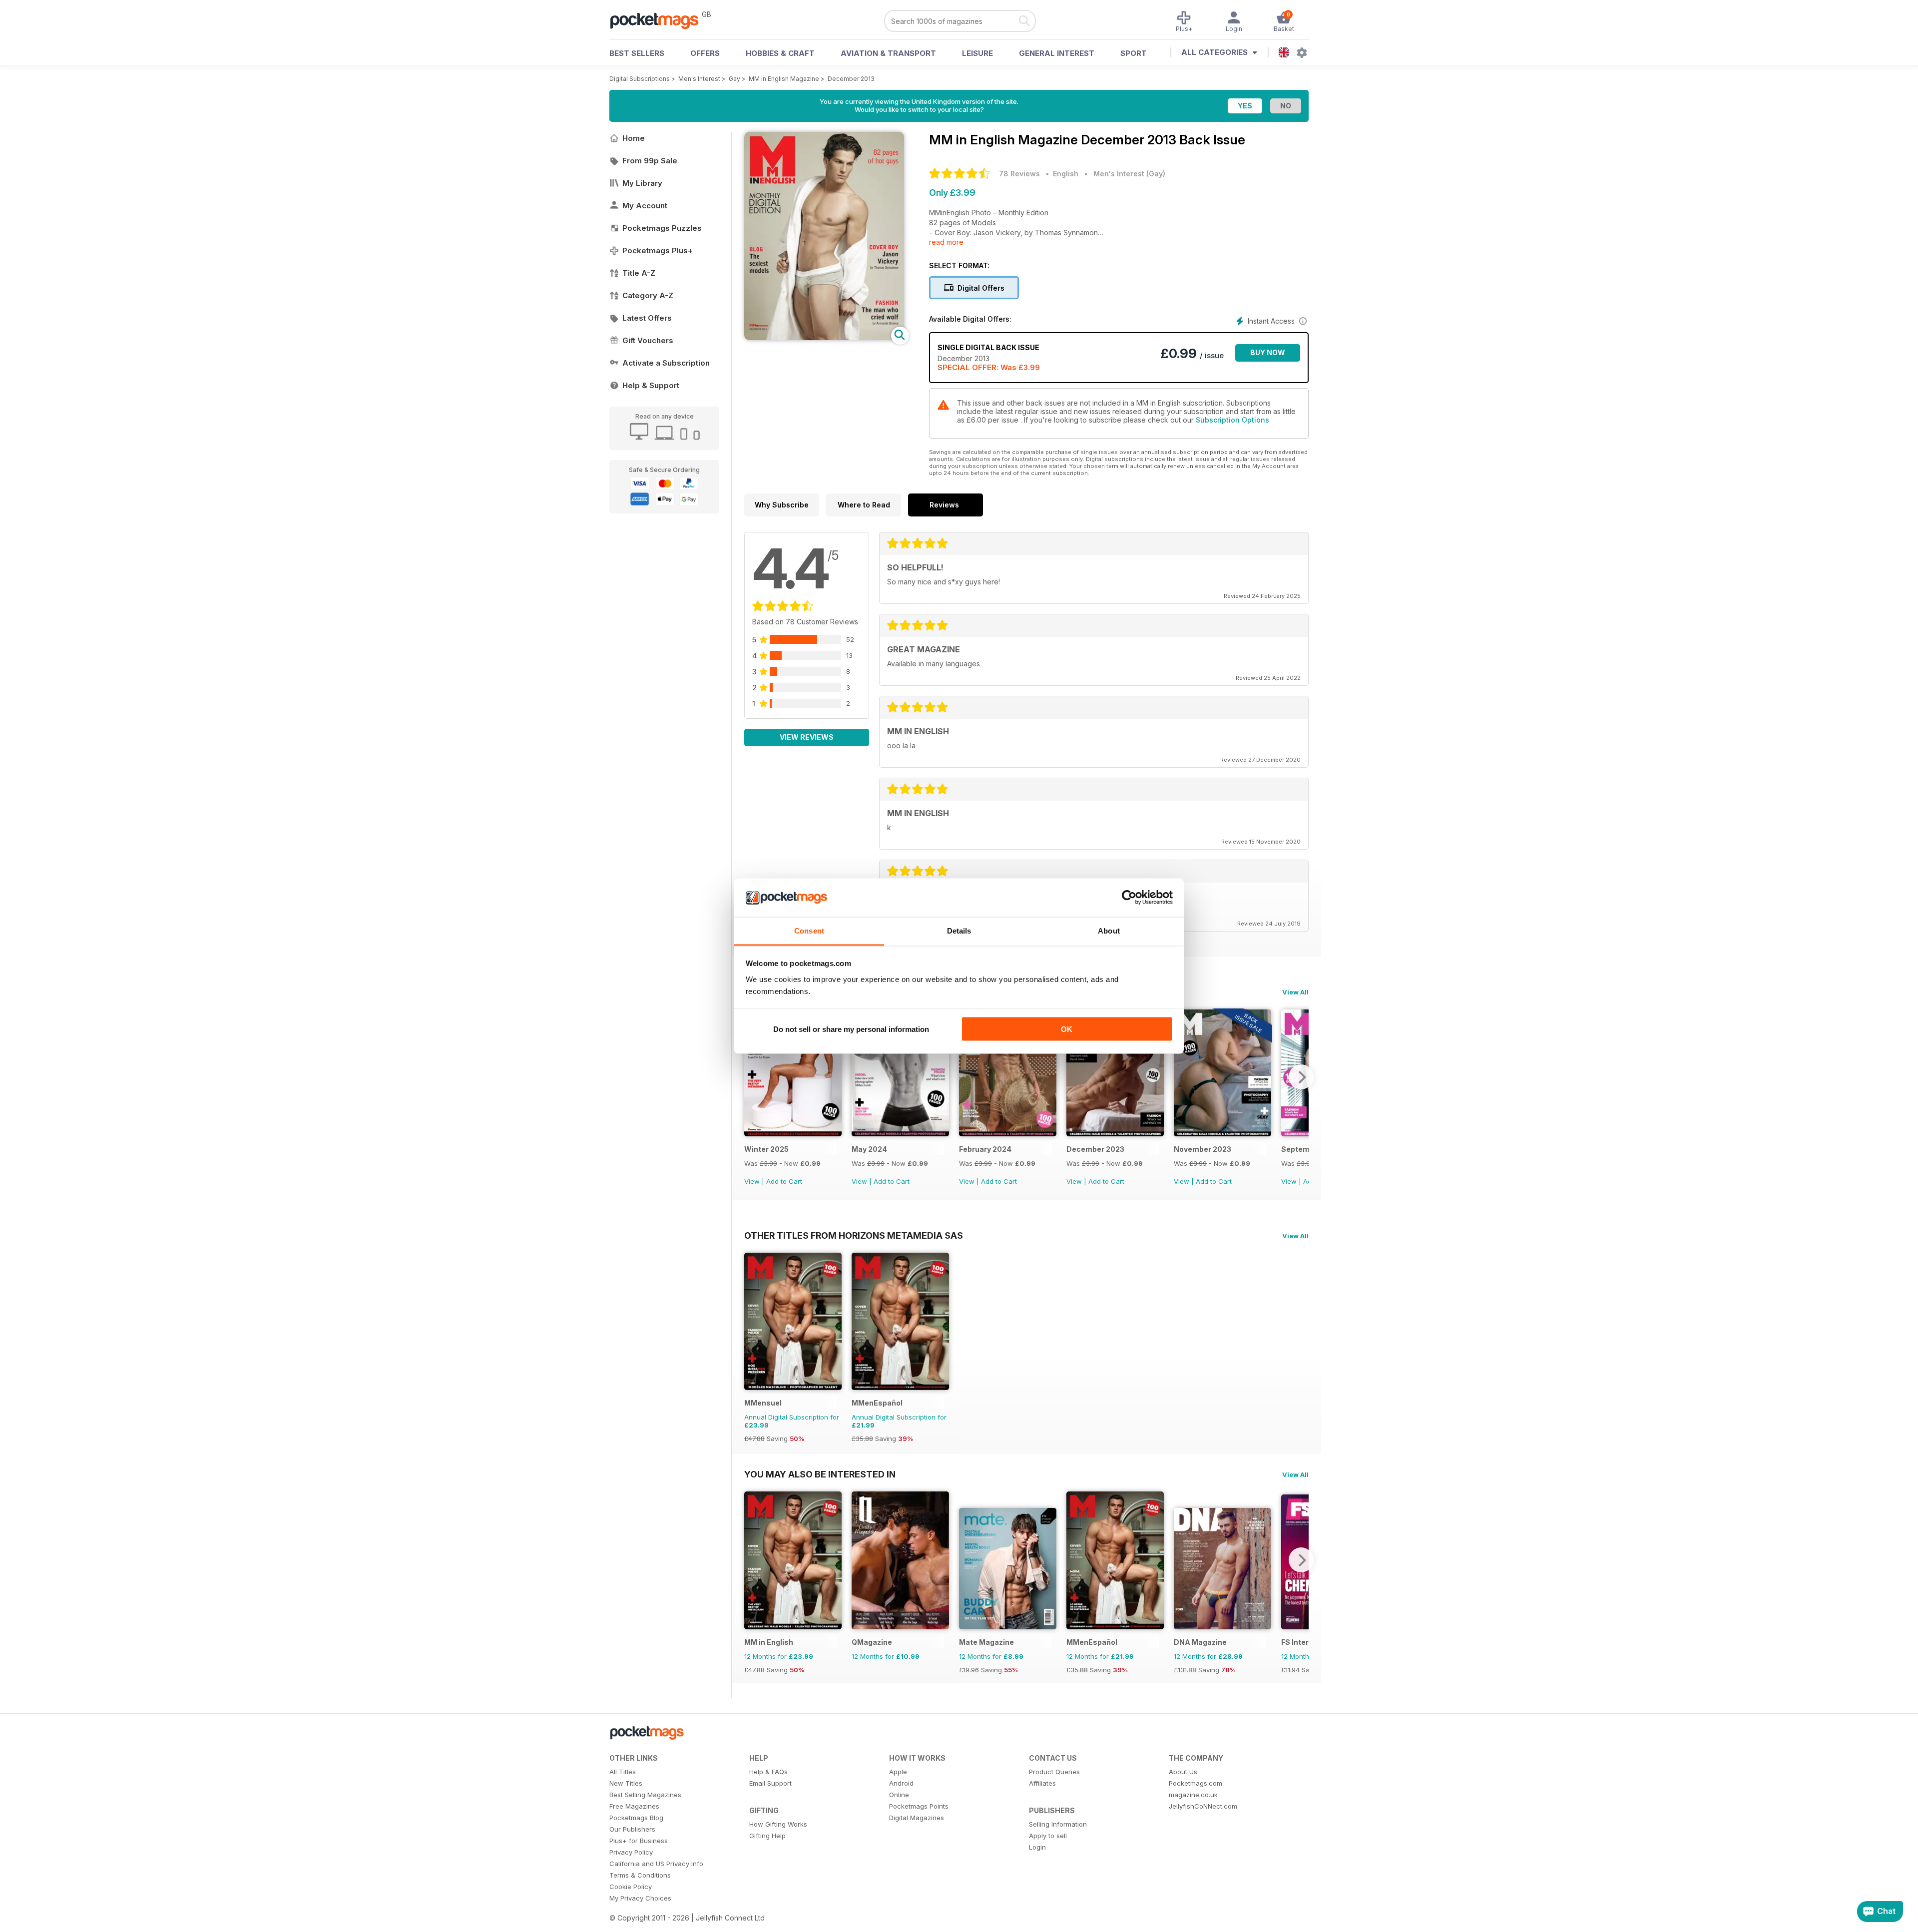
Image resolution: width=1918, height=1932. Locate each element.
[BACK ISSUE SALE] (793, 1134)
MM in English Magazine (784, 79)
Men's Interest (699, 79)
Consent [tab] (809, 930)
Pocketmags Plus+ (658, 250)
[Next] (1301, 1077)
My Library (642, 183)
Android (901, 1783)
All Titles (623, 1772)
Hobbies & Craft (780, 53)
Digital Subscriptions (640, 79)
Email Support (770, 1783)
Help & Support (651, 385)
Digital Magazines (917, 1818)
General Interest (1057, 53)
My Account (645, 206)
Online (899, 1795)
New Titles (626, 1783)
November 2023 (1202, 1149)
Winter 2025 (766, 1149)
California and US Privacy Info (656, 1864)
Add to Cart (784, 1181)
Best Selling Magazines (645, 1795)
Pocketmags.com (1196, 1783)
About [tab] (1109, 930)
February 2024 (985, 1149)
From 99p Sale (650, 161)
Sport (1134, 53)
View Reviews (807, 737)
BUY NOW (1268, 352)
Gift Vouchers (648, 340)
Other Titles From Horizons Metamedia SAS (854, 1235)
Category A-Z (648, 295)
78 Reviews (1019, 174)
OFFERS (705, 53)
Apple (898, 1772)
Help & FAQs (768, 1772)
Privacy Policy (631, 1852)
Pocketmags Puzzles (662, 228)
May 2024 (869, 1149)
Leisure (977, 53)
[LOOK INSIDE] (824, 337)
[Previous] (752, 1077)
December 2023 (1095, 1149)
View (752, 1181)
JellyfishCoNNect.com (1203, 1806)
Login (1037, 1847)
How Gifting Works (778, 1824)
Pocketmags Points (919, 1806)
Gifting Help (767, 1836)
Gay (734, 79)
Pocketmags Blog (636, 1818)
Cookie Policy (631, 1887)
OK (1067, 1029)
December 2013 (851, 79)
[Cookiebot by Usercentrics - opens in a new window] (1129, 898)
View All (1295, 992)
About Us (1183, 1772)
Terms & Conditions (640, 1875)
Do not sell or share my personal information (851, 1029)
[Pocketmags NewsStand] (659, 20)
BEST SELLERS (637, 53)
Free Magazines (634, 1806)
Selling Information (1058, 1824)
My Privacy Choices (640, 1898)
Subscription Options (1232, 420)
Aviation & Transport (888, 53)
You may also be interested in (820, 1474)
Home (634, 138)
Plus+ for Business (639, 1841)
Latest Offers (647, 318)
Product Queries (1054, 1772)
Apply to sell (1048, 1836)
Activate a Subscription (666, 363)
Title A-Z (639, 273)
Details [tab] (959, 930)
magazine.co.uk (1193, 1795)
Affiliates (1042, 1783)
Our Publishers (632, 1829)
